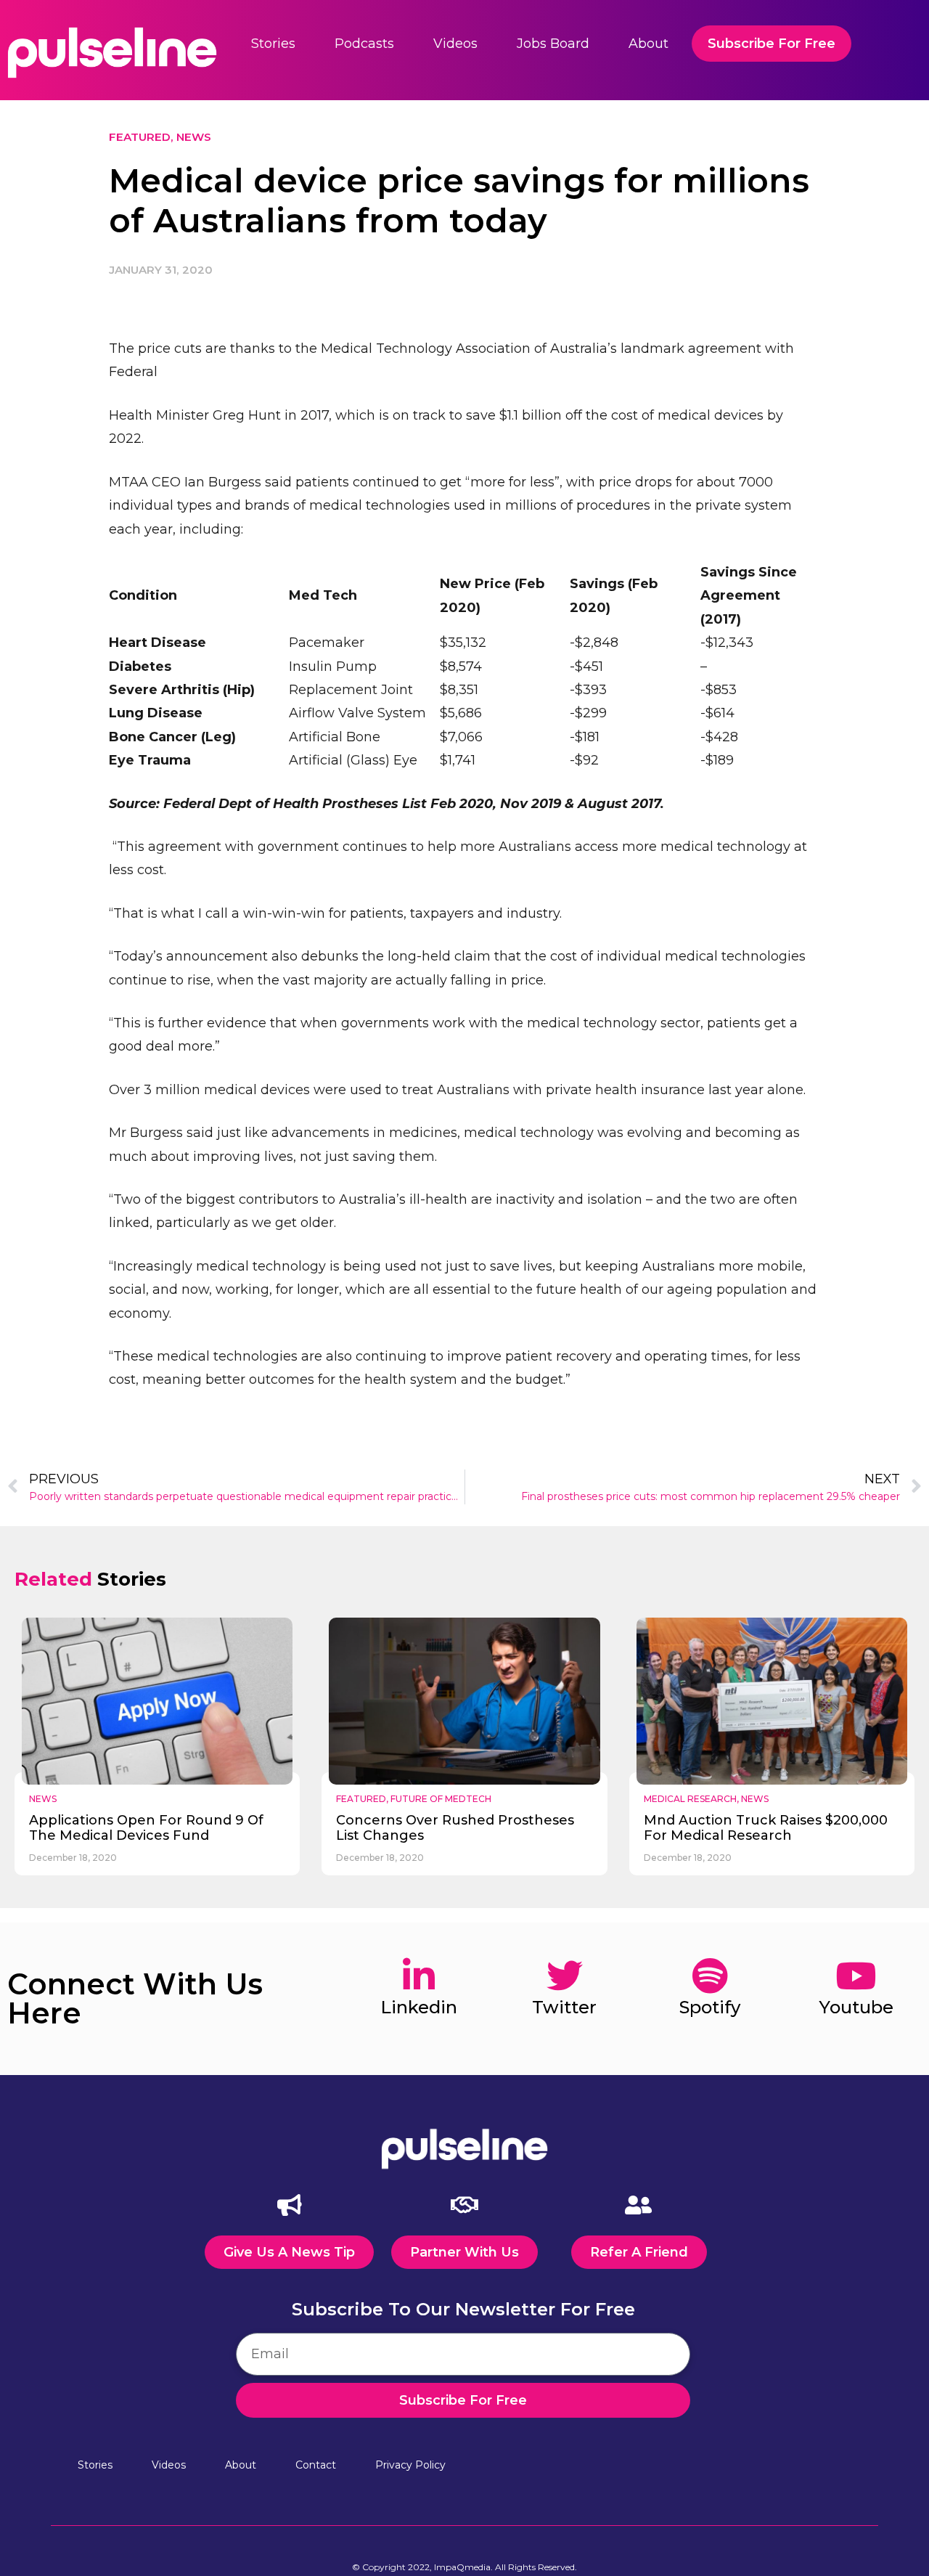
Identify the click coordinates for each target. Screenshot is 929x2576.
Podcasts (364, 44)
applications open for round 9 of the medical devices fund (146, 1828)
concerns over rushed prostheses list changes (455, 1828)
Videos (455, 44)
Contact (316, 2465)
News (194, 137)
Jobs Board (553, 44)
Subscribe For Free (772, 44)
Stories (273, 44)
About (648, 44)
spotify (710, 2007)
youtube (856, 2007)
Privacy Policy (410, 2465)
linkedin (419, 2007)
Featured (140, 137)
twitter (564, 2007)
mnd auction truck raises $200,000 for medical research (766, 1828)
